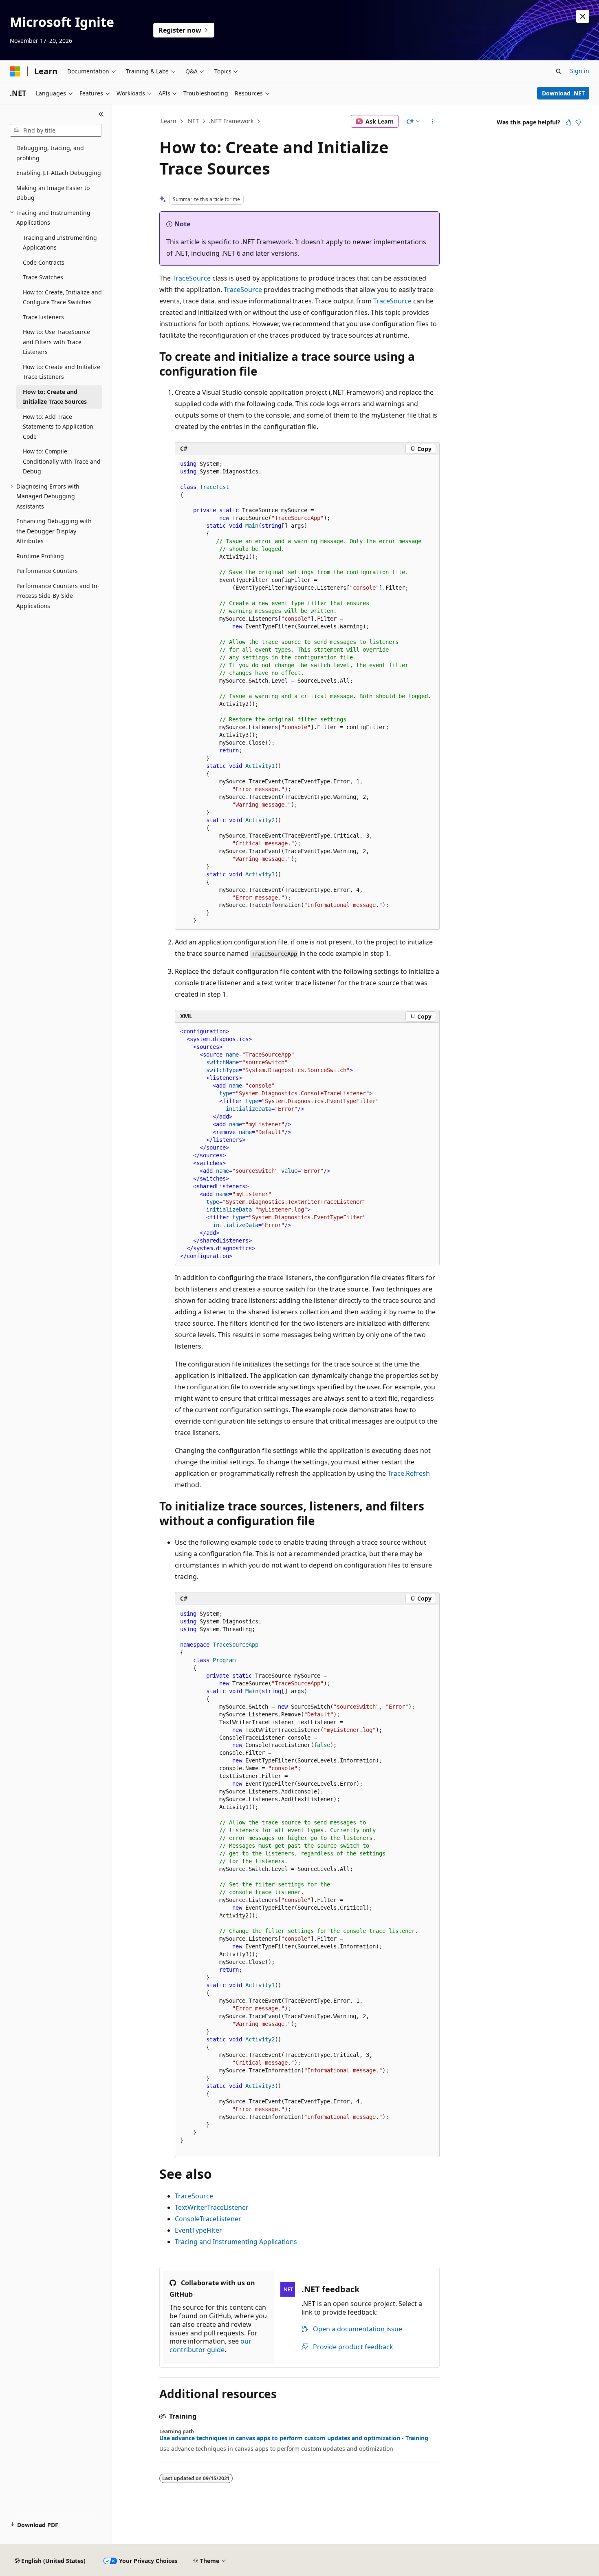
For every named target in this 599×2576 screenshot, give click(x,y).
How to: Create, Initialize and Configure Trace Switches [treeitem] (62, 297)
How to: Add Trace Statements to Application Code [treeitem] (58, 427)
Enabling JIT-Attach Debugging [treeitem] (59, 173)
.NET (193, 121)
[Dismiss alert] (583, 16)
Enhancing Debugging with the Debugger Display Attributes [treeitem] (54, 531)
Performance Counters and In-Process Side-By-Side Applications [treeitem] (58, 596)
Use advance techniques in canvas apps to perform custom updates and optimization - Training (294, 2438)
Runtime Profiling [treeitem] (40, 556)
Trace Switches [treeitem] (43, 277)
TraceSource (192, 278)
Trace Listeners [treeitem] (43, 317)
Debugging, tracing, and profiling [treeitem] (50, 153)
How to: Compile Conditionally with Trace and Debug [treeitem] (62, 461)
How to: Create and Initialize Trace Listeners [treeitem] (62, 372)
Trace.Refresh (409, 1473)
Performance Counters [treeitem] (47, 571)
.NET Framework (231, 121)
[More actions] (433, 122)
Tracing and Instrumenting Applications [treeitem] (60, 243)
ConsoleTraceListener (208, 2219)
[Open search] (559, 71)
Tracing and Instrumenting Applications (236, 2242)
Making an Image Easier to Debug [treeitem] (53, 193)
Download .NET (563, 93)
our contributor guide (210, 2345)
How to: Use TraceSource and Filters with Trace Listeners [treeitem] (56, 342)
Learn (169, 121)
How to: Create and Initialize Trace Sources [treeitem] (55, 397)
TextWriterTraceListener (212, 2207)
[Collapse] (101, 114)
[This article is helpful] (568, 122)
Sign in (580, 71)
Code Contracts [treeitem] (44, 262)
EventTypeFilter (198, 2230)
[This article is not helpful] (578, 122)
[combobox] (56, 130)
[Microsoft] (15, 71)
